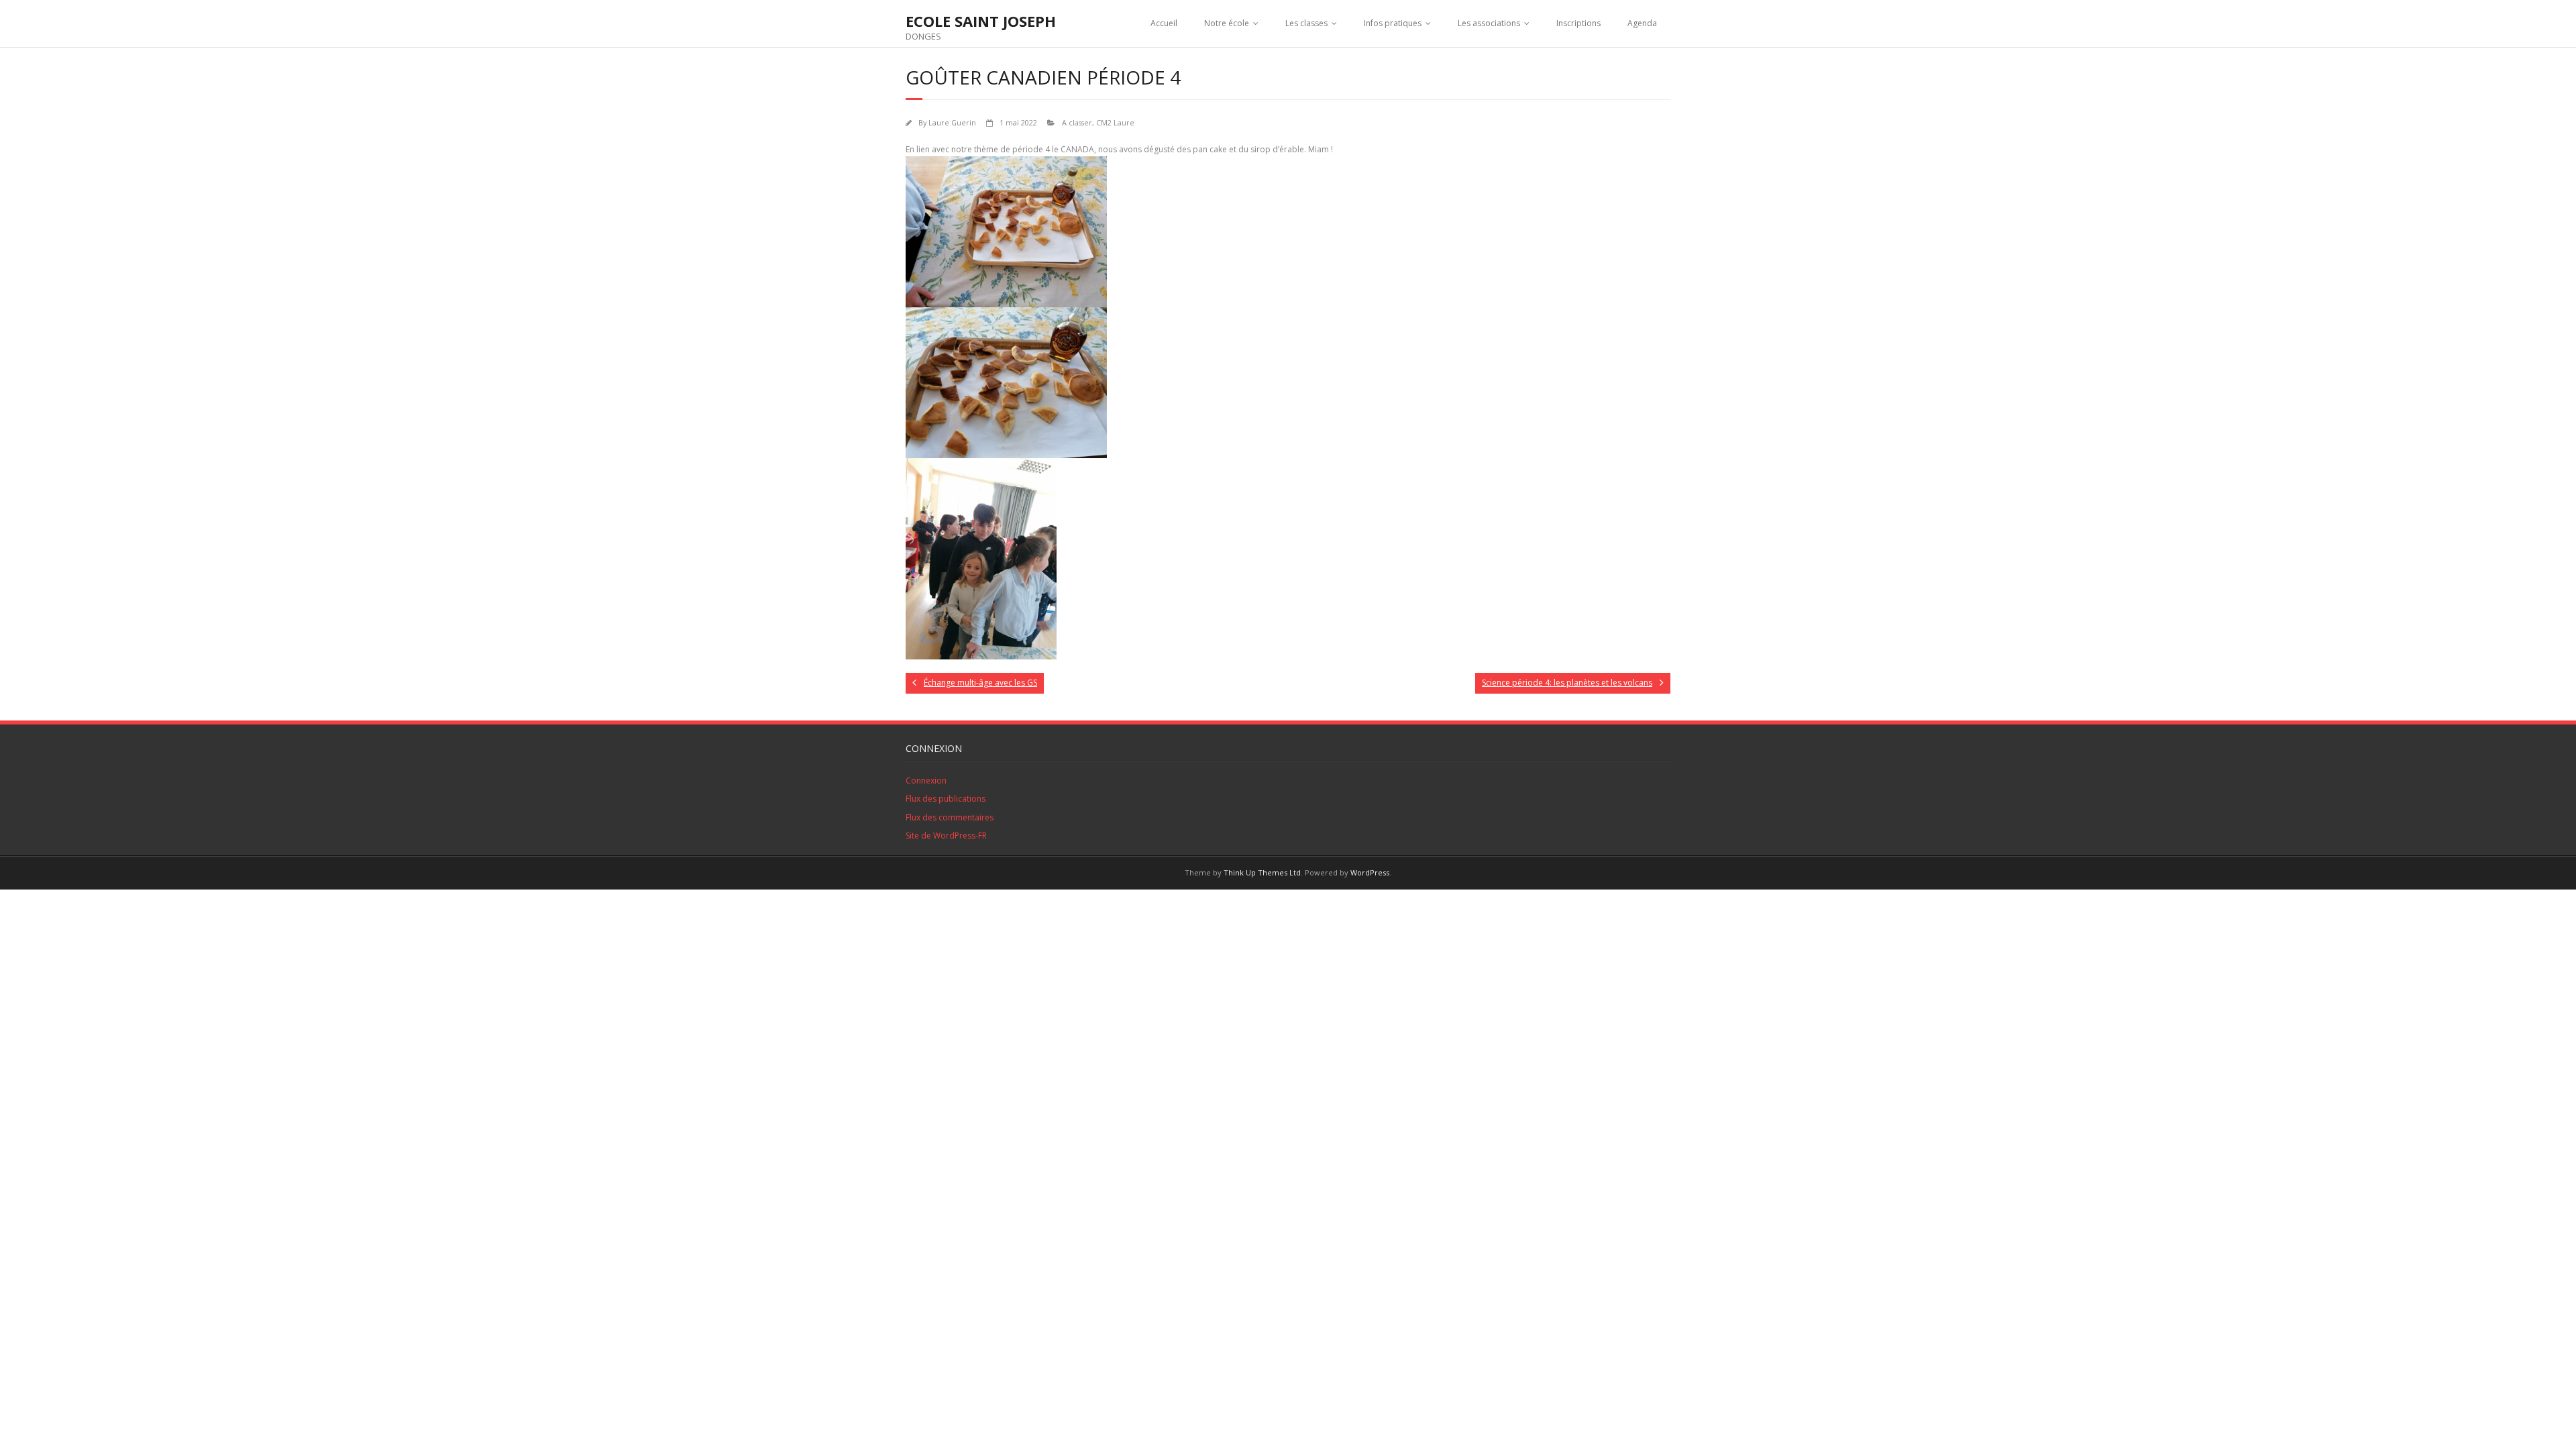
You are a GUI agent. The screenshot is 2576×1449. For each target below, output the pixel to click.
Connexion (926, 781)
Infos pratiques (1393, 23)
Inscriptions (1578, 23)
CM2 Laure (1115, 122)
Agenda (1642, 23)
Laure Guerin (952, 122)
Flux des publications (946, 799)
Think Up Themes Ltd (1262, 872)
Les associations (1489, 23)
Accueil (1164, 23)
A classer (1077, 122)
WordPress (1370, 872)
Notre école (1227, 23)
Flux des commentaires (950, 817)
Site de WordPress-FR (946, 836)
